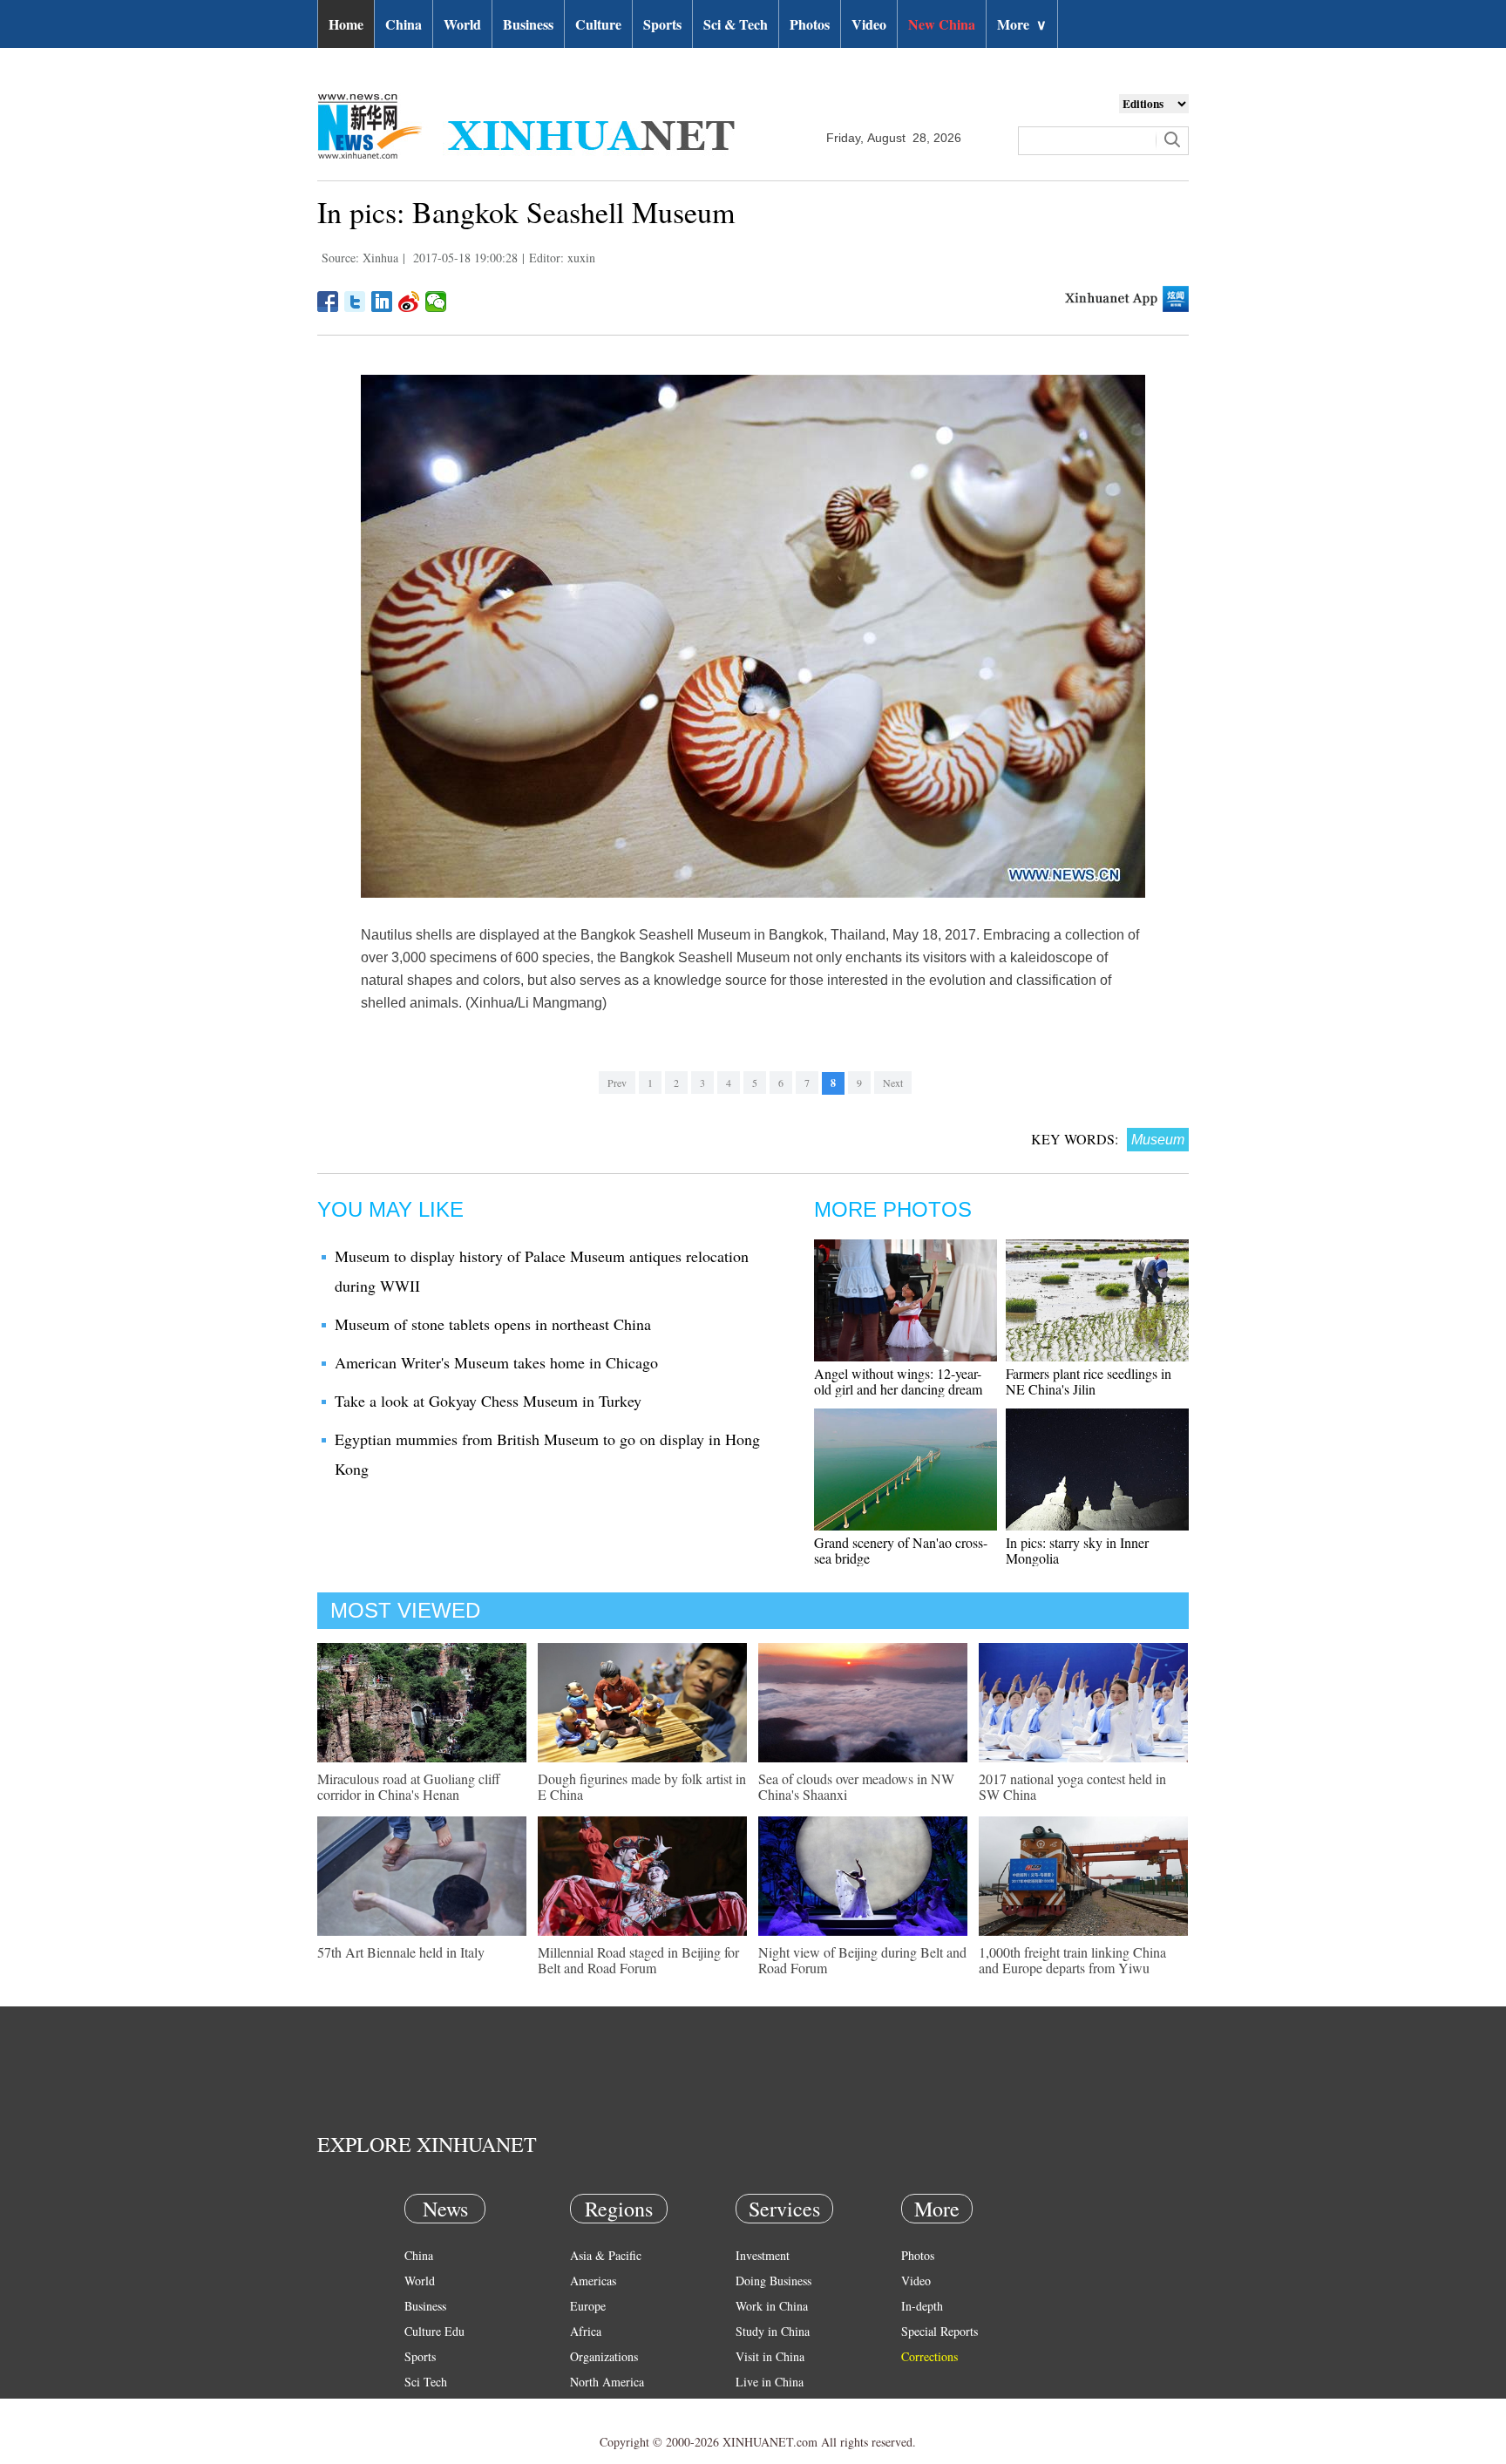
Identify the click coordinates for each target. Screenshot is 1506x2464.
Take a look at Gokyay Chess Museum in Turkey (488, 1401)
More (1022, 24)
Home (346, 24)
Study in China (773, 2331)
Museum (1158, 1140)
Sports (662, 24)
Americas (593, 2281)
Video (869, 24)
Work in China (772, 2306)
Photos (810, 24)
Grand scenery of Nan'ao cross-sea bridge (901, 1550)
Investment (763, 2255)
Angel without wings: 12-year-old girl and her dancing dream (898, 1381)
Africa (586, 2331)
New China (942, 24)
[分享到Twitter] (355, 302)
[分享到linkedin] (382, 302)
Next (893, 1083)
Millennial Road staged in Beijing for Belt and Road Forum (638, 1960)
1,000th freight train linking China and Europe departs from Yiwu (1072, 1960)
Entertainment (439, 2432)
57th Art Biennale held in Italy (401, 1952)
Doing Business (773, 2281)
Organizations (604, 2356)
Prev (617, 1083)
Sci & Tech (736, 24)
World (462, 24)
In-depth (922, 2306)
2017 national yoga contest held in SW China (1072, 1786)
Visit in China (770, 2356)
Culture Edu (434, 2331)
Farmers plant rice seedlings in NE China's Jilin (1089, 1381)
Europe (588, 2306)
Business (528, 24)
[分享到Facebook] (328, 302)
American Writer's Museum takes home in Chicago (496, 1362)
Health (421, 2407)
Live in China (770, 2382)
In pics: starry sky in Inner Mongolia (1077, 1550)
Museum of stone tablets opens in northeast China (493, 1324)
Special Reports (940, 2331)
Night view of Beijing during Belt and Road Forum (862, 1960)
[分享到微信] (436, 302)
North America (607, 2382)
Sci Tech (426, 2382)
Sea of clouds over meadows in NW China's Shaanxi (856, 1786)
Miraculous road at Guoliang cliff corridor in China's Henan (409, 1786)
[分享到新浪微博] (409, 302)
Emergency (763, 2407)
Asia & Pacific (606, 2255)
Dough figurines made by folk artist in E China (642, 1786)
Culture (598, 24)
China (404, 24)
